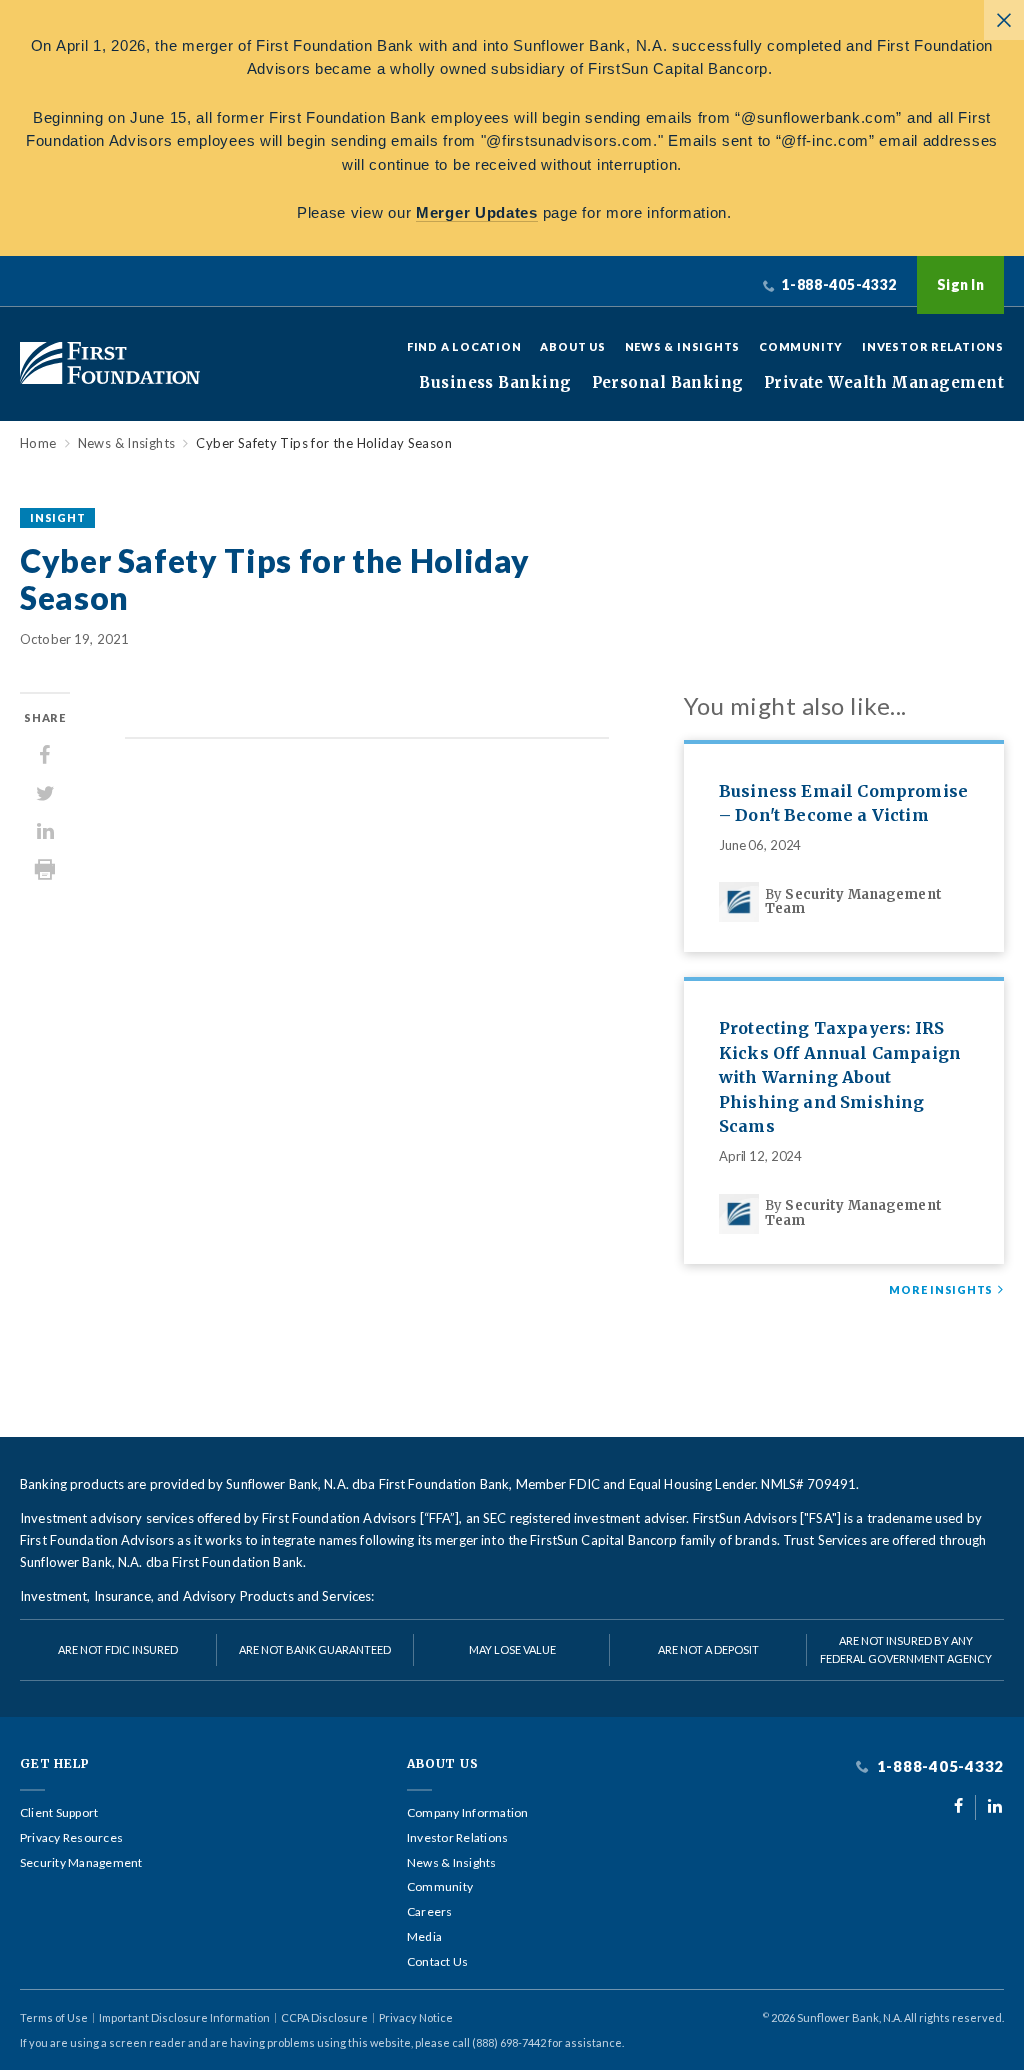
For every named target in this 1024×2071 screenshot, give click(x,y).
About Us (572, 346)
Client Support (59, 1813)
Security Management (81, 1863)
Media (424, 1937)
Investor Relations (933, 346)
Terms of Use (54, 2017)
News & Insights (683, 346)
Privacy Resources (71, 1838)
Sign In (960, 284)
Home (38, 443)
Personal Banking (668, 383)
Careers (430, 1912)
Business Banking (495, 383)
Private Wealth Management (884, 383)
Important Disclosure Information (184, 2017)
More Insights (941, 1290)
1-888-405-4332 (938, 1766)
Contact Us (437, 1962)
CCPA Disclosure (324, 2017)
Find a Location (464, 346)
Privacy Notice (416, 2017)
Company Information (468, 1813)
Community (801, 346)
